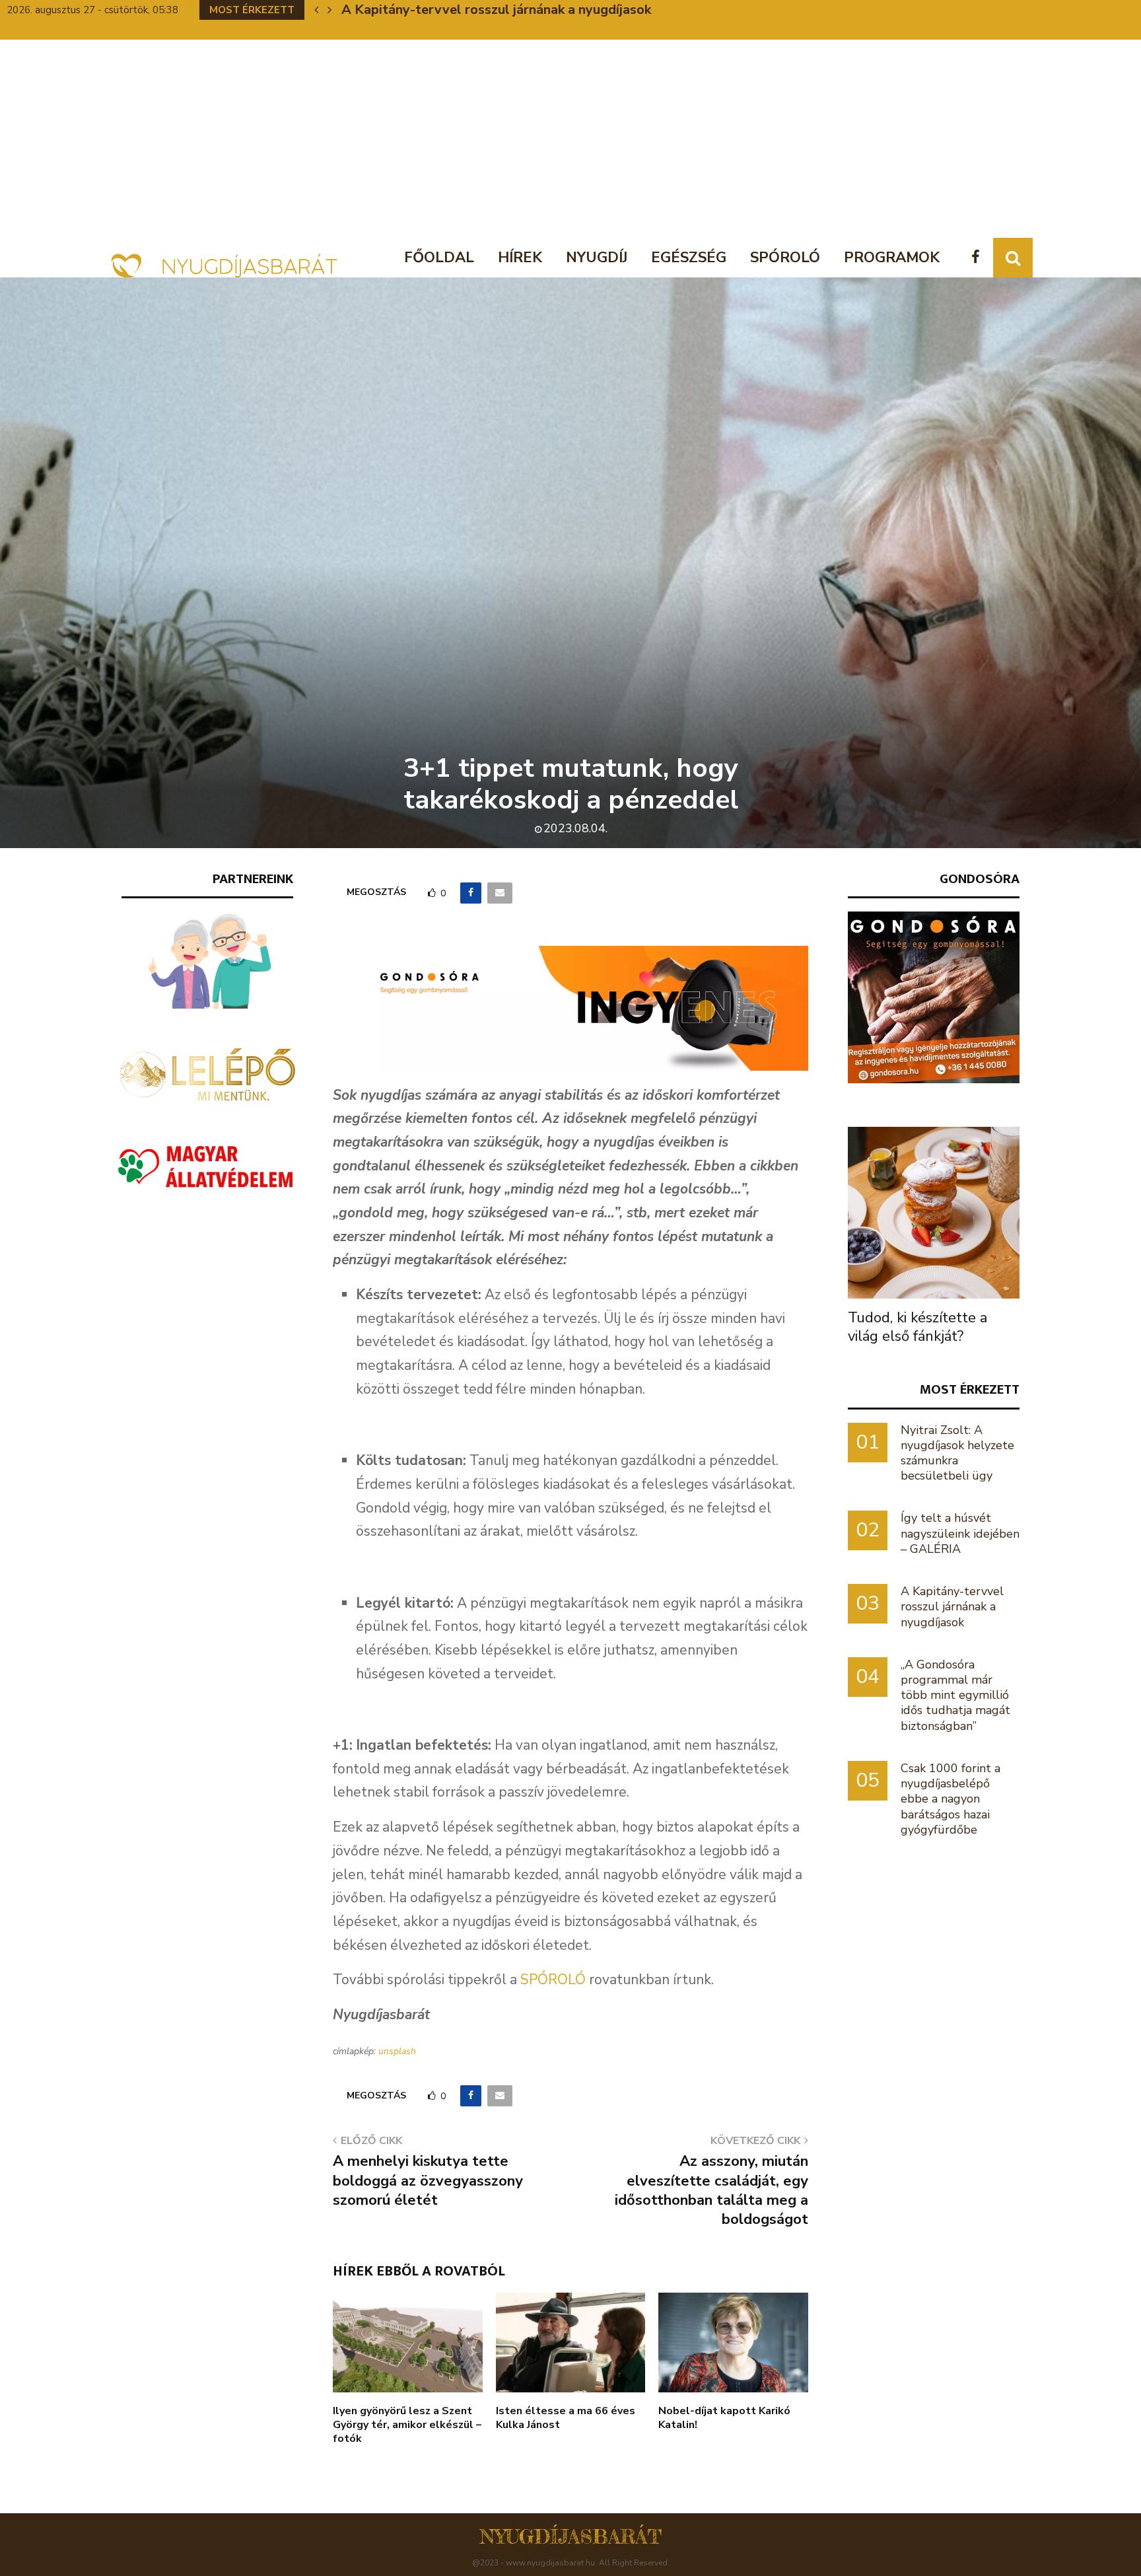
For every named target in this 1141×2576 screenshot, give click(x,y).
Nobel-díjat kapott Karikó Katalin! (724, 2418)
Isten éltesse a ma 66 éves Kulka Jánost (566, 2418)
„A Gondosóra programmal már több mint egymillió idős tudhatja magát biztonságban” (955, 1695)
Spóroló (785, 258)
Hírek (520, 258)
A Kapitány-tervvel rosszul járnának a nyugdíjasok (496, 10)
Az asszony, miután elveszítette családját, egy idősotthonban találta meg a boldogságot (711, 2190)
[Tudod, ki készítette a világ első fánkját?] (934, 1213)
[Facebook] (979, 258)
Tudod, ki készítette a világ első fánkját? (917, 1327)
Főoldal (439, 258)
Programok (892, 258)
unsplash (397, 2051)
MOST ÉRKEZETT (970, 1389)
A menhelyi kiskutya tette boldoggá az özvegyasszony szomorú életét (428, 2181)
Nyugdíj (597, 258)
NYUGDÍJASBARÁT (571, 2536)
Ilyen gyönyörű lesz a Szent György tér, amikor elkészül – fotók (407, 2425)
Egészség (689, 258)
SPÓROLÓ (553, 1980)
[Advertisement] (570, 139)
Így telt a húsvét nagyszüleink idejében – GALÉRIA (960, 1533)
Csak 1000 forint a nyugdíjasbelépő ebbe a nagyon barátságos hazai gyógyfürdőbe (951, 1799)
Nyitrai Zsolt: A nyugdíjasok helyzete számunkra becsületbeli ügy (957, 1453)
